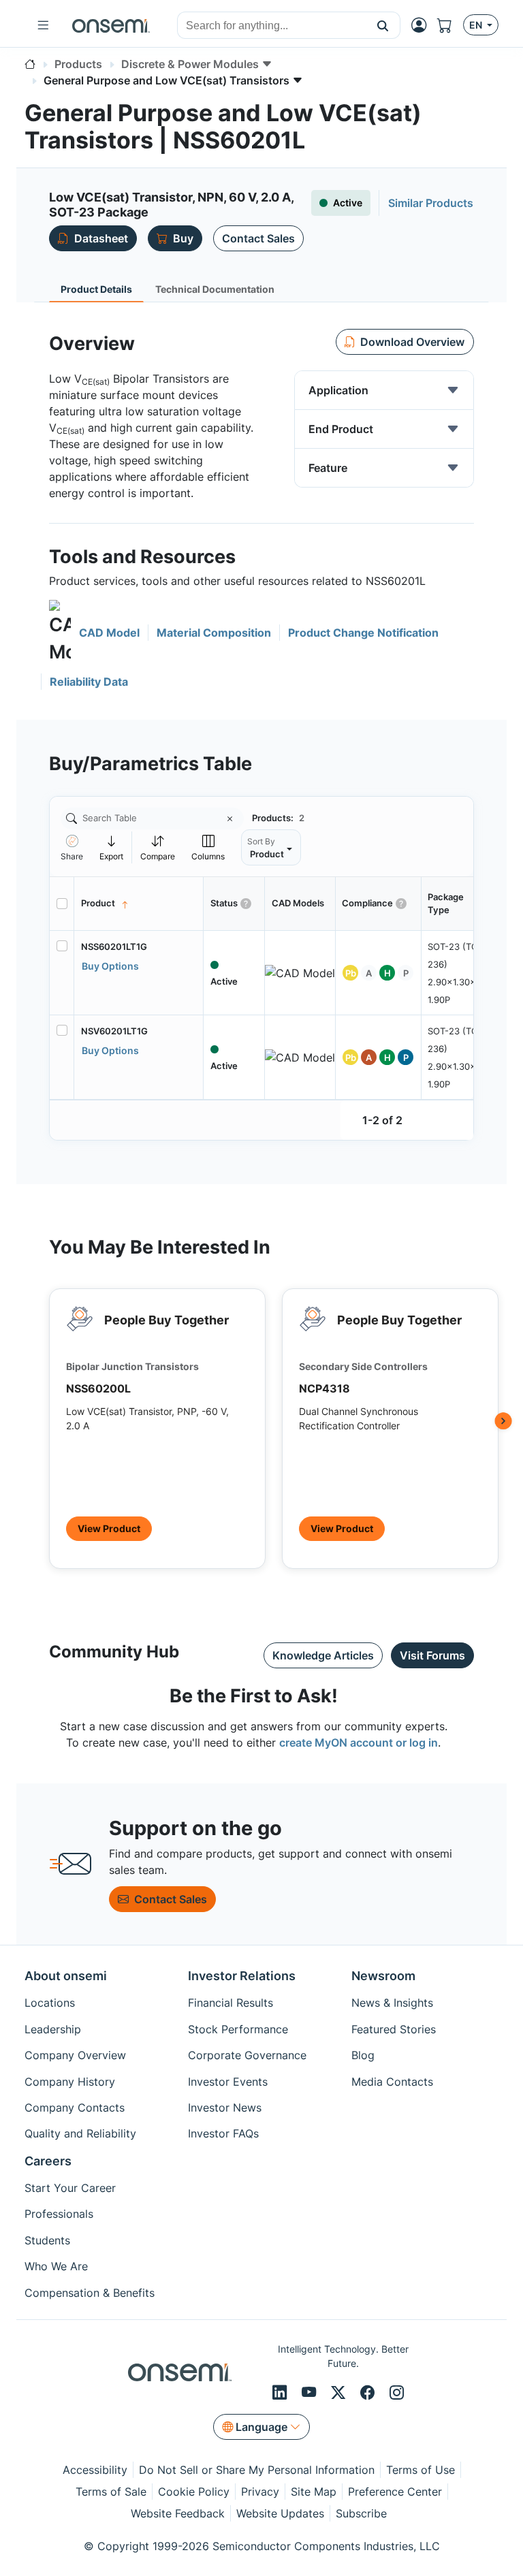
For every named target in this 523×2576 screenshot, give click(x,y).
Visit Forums (432, 1655)
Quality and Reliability (80, 2133)
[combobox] (272, 26)
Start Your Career (70, 2188)
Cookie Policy (194, 2492)
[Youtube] (311, 2392)
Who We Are (56, 2266)
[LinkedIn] (282, 2392)
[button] (383, 25)
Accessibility (95, 2470)
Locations (50, 2003)
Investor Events (228, 2082)
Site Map (314, 2492)
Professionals (59, 2214)
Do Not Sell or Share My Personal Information (257, 2470)
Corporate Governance (247, 2055)
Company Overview (75, 2055)
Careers (48, 2161)
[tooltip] (112, 847)
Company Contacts (75, 2108)
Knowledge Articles (323, 1655)
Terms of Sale (111, 2492)
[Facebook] (369, 2392)
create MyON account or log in (359, 1743)
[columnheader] (139, 904)
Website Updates (280, 2513)
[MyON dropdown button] (423, 25)
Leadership (53, 2029)
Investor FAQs (223, 2133)
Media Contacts (392, 2082)
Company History (70, 2082)
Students (47, 2240)
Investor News (225, 2108)
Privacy (260, 2492)
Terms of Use (421, 2470)
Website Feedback (178, 2513)
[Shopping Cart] (450, 25)
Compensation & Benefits (90, 2293)
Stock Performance (238, 2029)
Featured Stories (394, 2029)
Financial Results (231, 2003)
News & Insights (392, 2003)
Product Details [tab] (96, 289)
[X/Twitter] (340, 2392)
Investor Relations (242, 1976)
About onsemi (66, 1976)
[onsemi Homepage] (111, 25)
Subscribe (361, 2513)
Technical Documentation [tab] (215, 289)
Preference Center (395, 2492)
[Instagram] (397, 2392)
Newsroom (383, 1976)
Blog (363, 2055)
